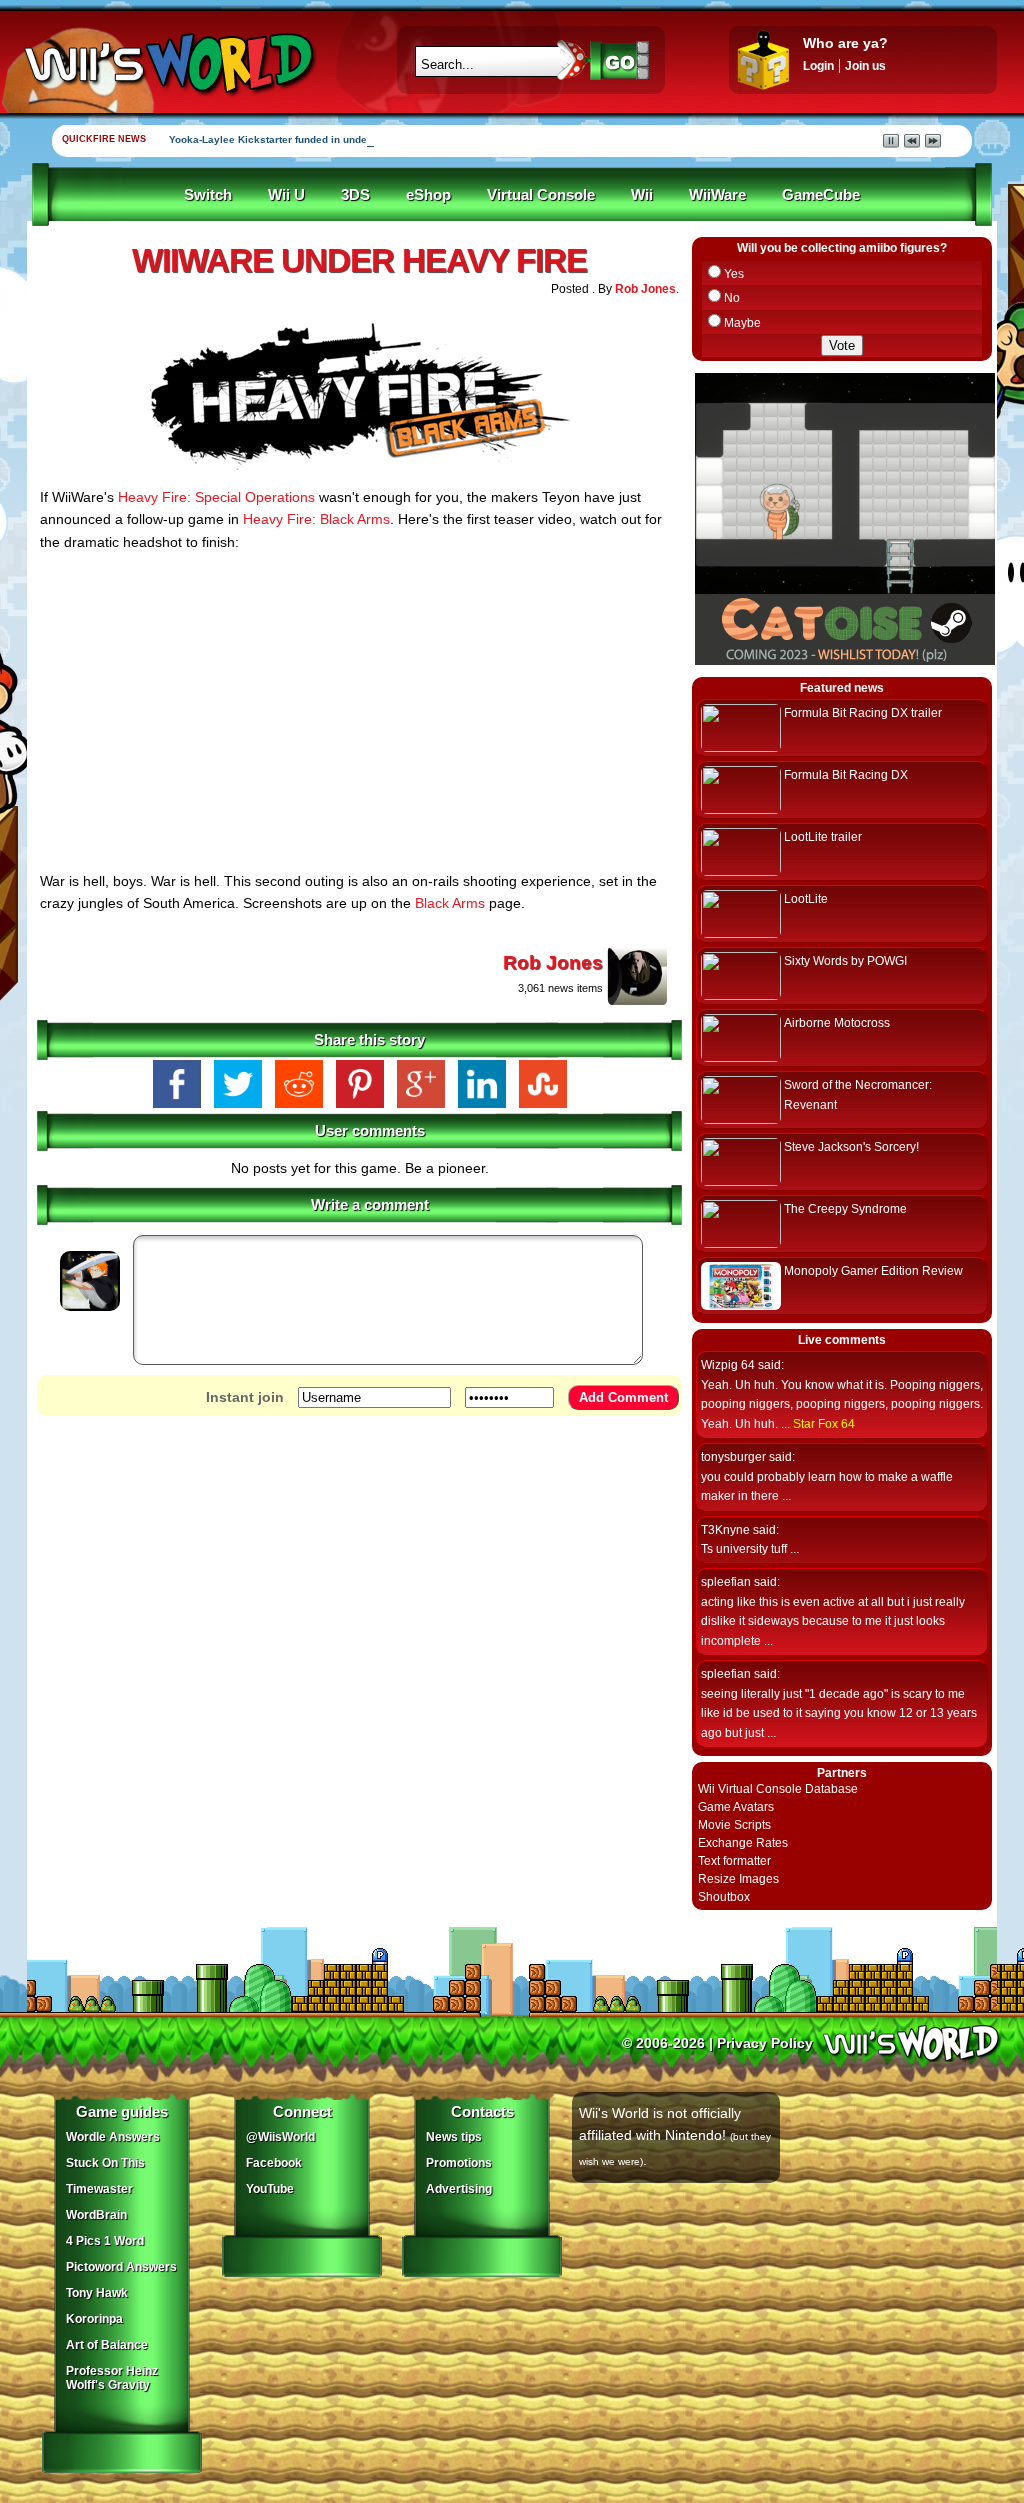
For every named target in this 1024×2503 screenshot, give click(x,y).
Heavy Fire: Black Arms (316, 519)
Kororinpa (94, 2319)
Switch (208, 195)
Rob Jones (645, 289)
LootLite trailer (823, 837)
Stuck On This (105, 2163)
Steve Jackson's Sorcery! (851, 1147)
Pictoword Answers (121, 2267)
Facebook (274, 2163)
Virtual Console (541, 195)
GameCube (821, 195)
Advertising (459, 2189)
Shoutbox (724, 1897)
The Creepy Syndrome (845, 1209)
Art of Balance (107, 2345)
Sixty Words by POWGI (845, 961)
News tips (454, 2137)
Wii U (286, 195)
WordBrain (96, 2215)
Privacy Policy (765, 2043)
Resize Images (738, 1879)
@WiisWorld (280, 2137)
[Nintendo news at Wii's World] (167, 63)
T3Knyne (725, 1530)
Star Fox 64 (824, 1424)
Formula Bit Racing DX (846, 775)
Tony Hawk (97, 2293)
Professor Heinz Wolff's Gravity (112, 2378)
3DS (355, 195)
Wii (642, 195)
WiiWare (717, 195)
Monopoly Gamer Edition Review (873, 1271)
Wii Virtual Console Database (778, 1789)
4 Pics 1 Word (105, 2241)
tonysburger (733, 1457)
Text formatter (734, 1861)
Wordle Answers (113, 2137)
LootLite (806, 899)
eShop (428, 195)
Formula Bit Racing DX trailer (863, 713)
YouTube (270, 2189)
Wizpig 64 (728, 1365)
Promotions (459, 2163)
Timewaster (99, 2189)
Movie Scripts (734, 1825)
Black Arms (450, 903)
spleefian (726, 1582)
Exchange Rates (743, 1843)
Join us (865, 66)
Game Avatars (736, 1807)
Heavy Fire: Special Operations (216, 497)
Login (818, 66)
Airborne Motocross (837, 1023)
